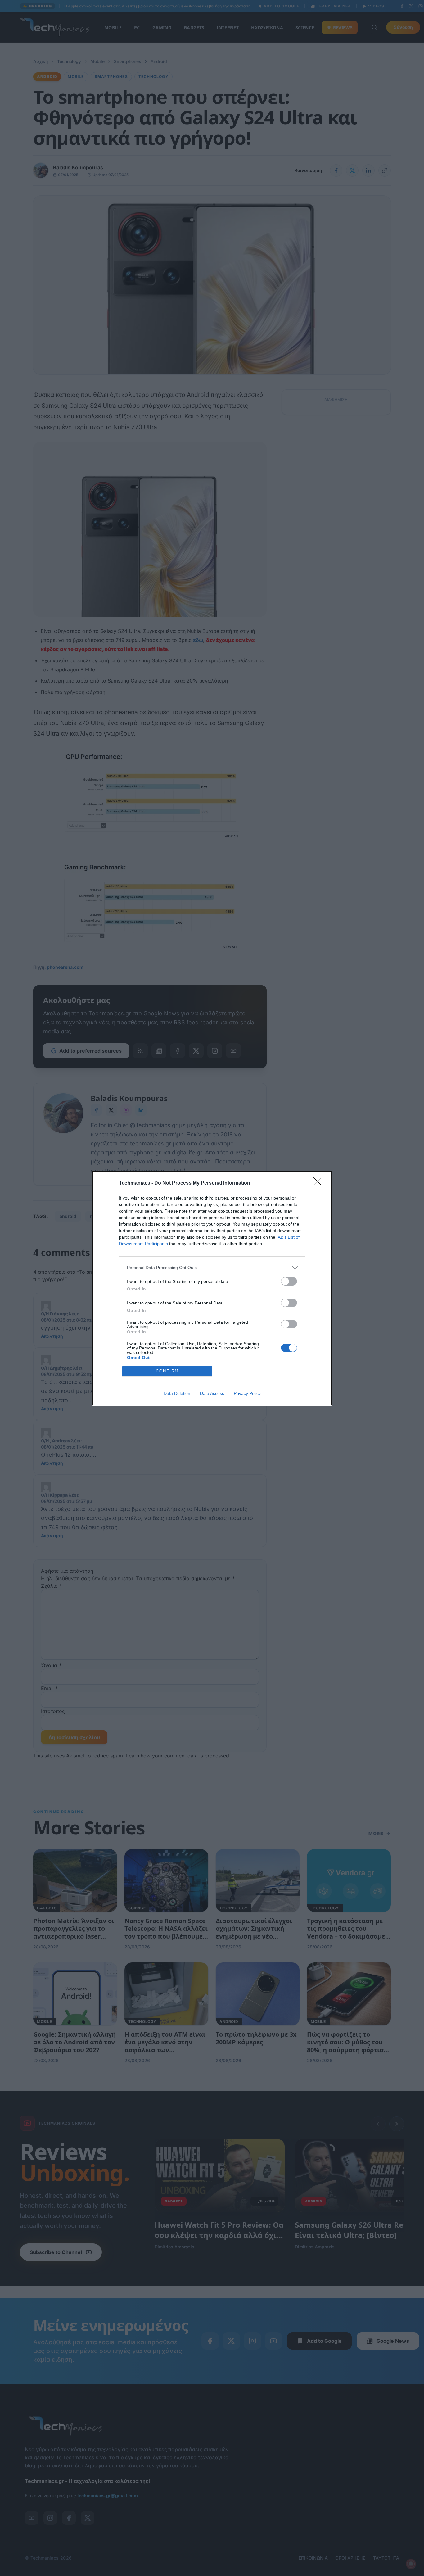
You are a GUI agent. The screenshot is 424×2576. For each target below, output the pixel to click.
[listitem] (212, 1268)
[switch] (289, 1281)
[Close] (319, 1183)
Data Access (212, 1393)
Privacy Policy (247, 1393)
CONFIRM (167, 1371)
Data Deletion (177, 1393)
